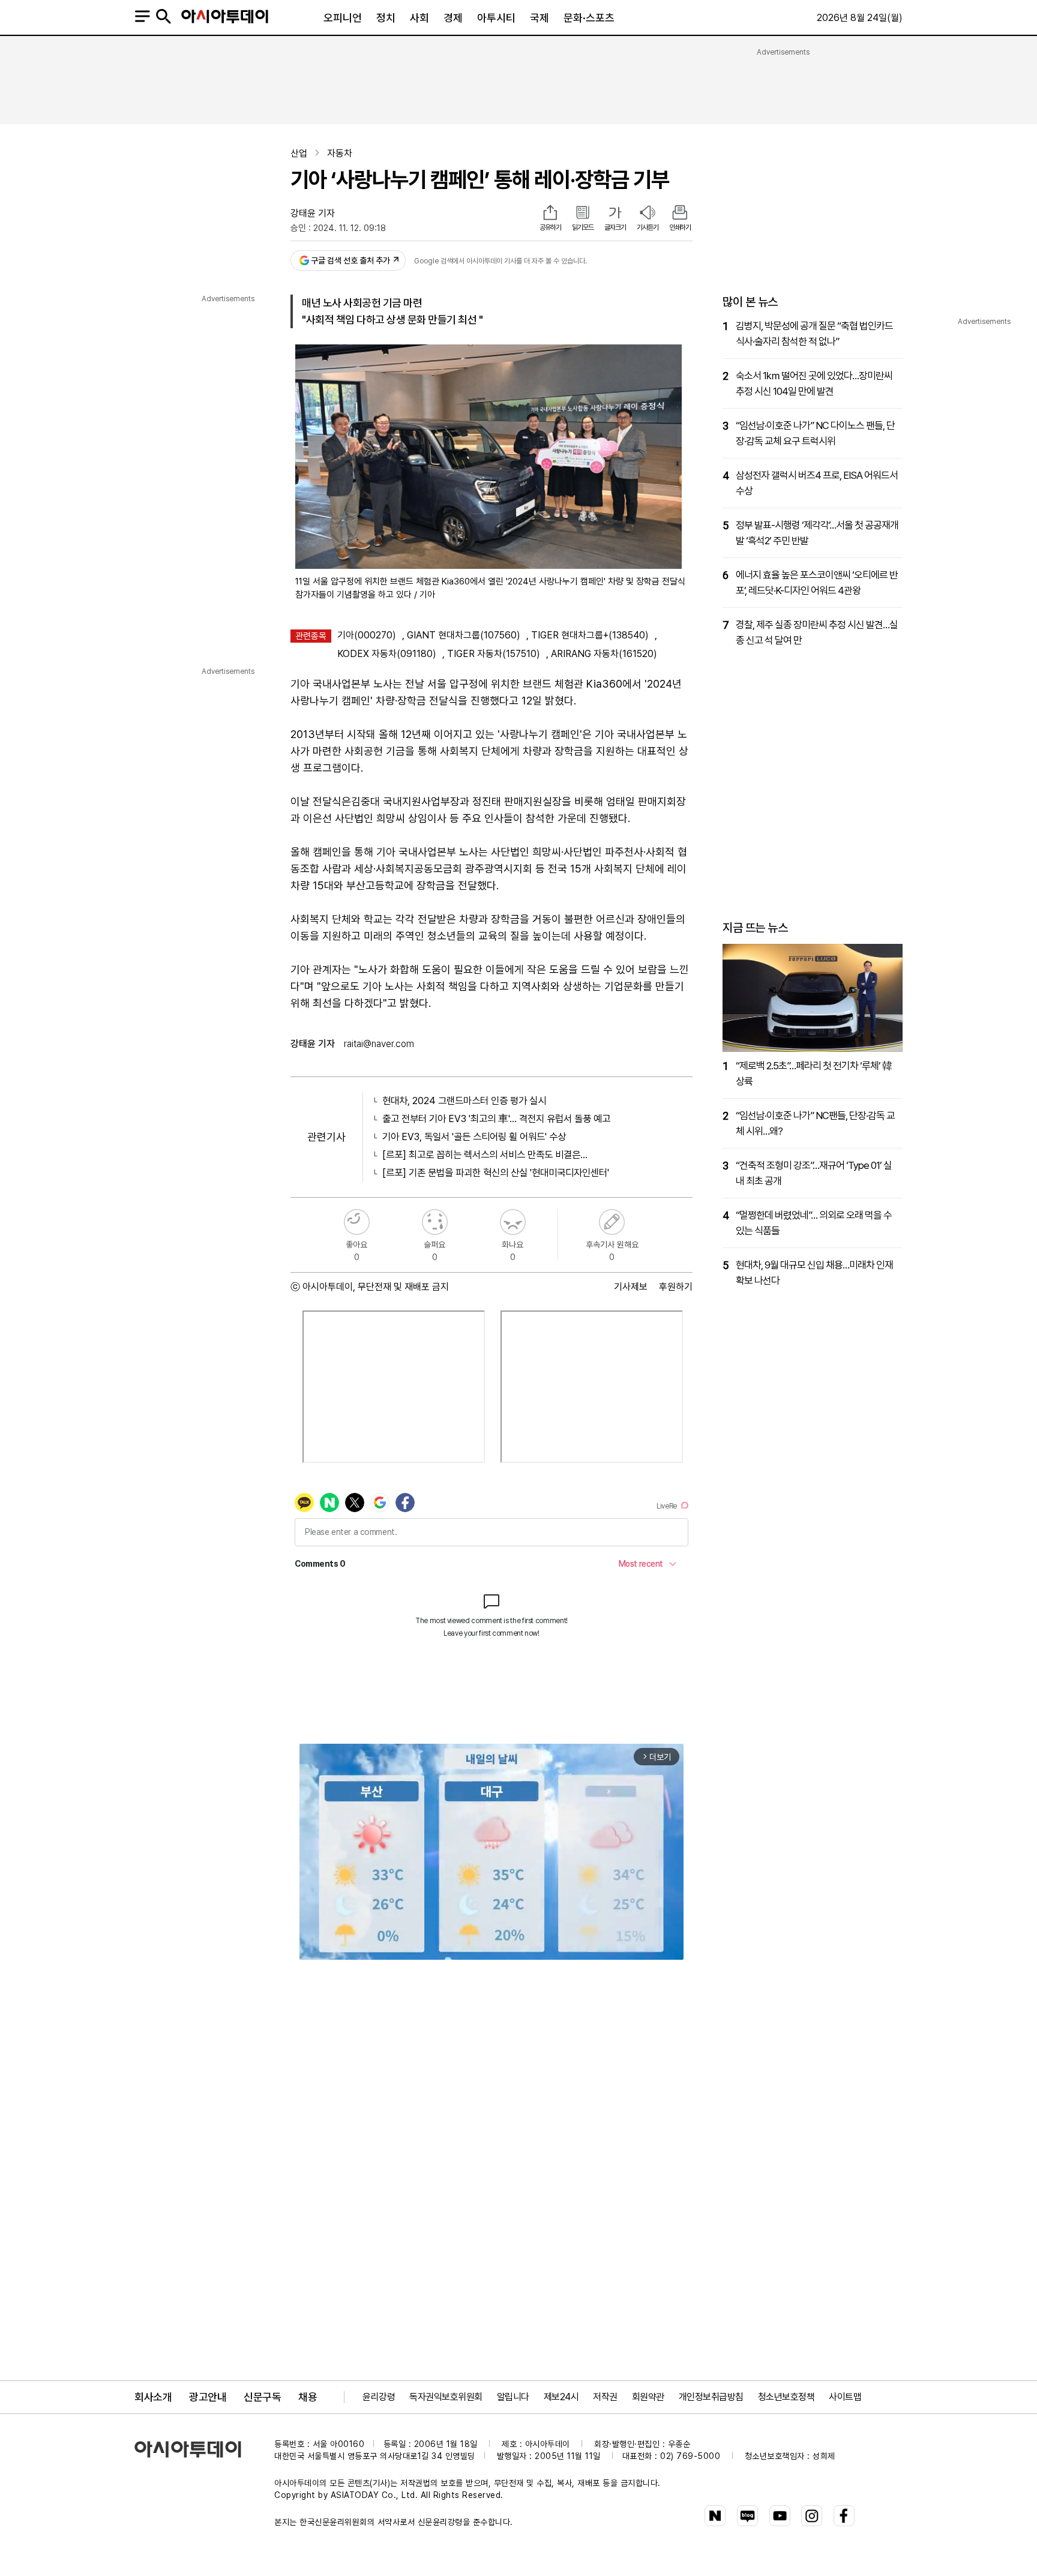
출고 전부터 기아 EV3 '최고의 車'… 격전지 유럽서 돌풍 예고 (496, 1118)
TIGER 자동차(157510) (494, 654)
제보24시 (561, 2397)
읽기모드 (583, 227)
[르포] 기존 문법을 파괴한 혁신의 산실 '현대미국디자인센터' (496, 1172)
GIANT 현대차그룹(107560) (464, 635)
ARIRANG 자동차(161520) (604, 654)
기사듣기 (648, 227)
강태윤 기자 (313, 213)
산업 (299, 153)
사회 (419, 18)
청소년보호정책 (786, 2397)
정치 (386, 18)
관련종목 (311, 636)
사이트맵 (845, 2397)
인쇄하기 (680, 227)
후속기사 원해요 (612, 1222)
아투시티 (496, 18)
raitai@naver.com (379, 1044)
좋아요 (357, 1222)
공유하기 (550, 227)
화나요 (513, 1222)
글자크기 (615, 227)
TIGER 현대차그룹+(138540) (590, 635)
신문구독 (262, 2397)
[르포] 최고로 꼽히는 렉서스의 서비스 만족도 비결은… (485, 1154)
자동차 (340, 153)
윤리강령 (379, 2397)
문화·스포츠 (589, 18)
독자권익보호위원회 (446, 2397)
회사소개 (153, 2397)
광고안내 (208, 2397)
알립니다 (513, 2397)
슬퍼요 (435, 1222)
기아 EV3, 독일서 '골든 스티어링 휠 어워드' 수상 (474, 1136)
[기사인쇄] (680, 214)
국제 (540, 18)
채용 (308, 2397)
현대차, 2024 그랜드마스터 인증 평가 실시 (464, 1100)
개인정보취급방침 (711, 2397)
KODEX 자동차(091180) (387, 654)
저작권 (605, 2397)
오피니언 (343, 18)
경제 (453, 18)
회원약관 (648, 2397)
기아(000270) (367, 635)
